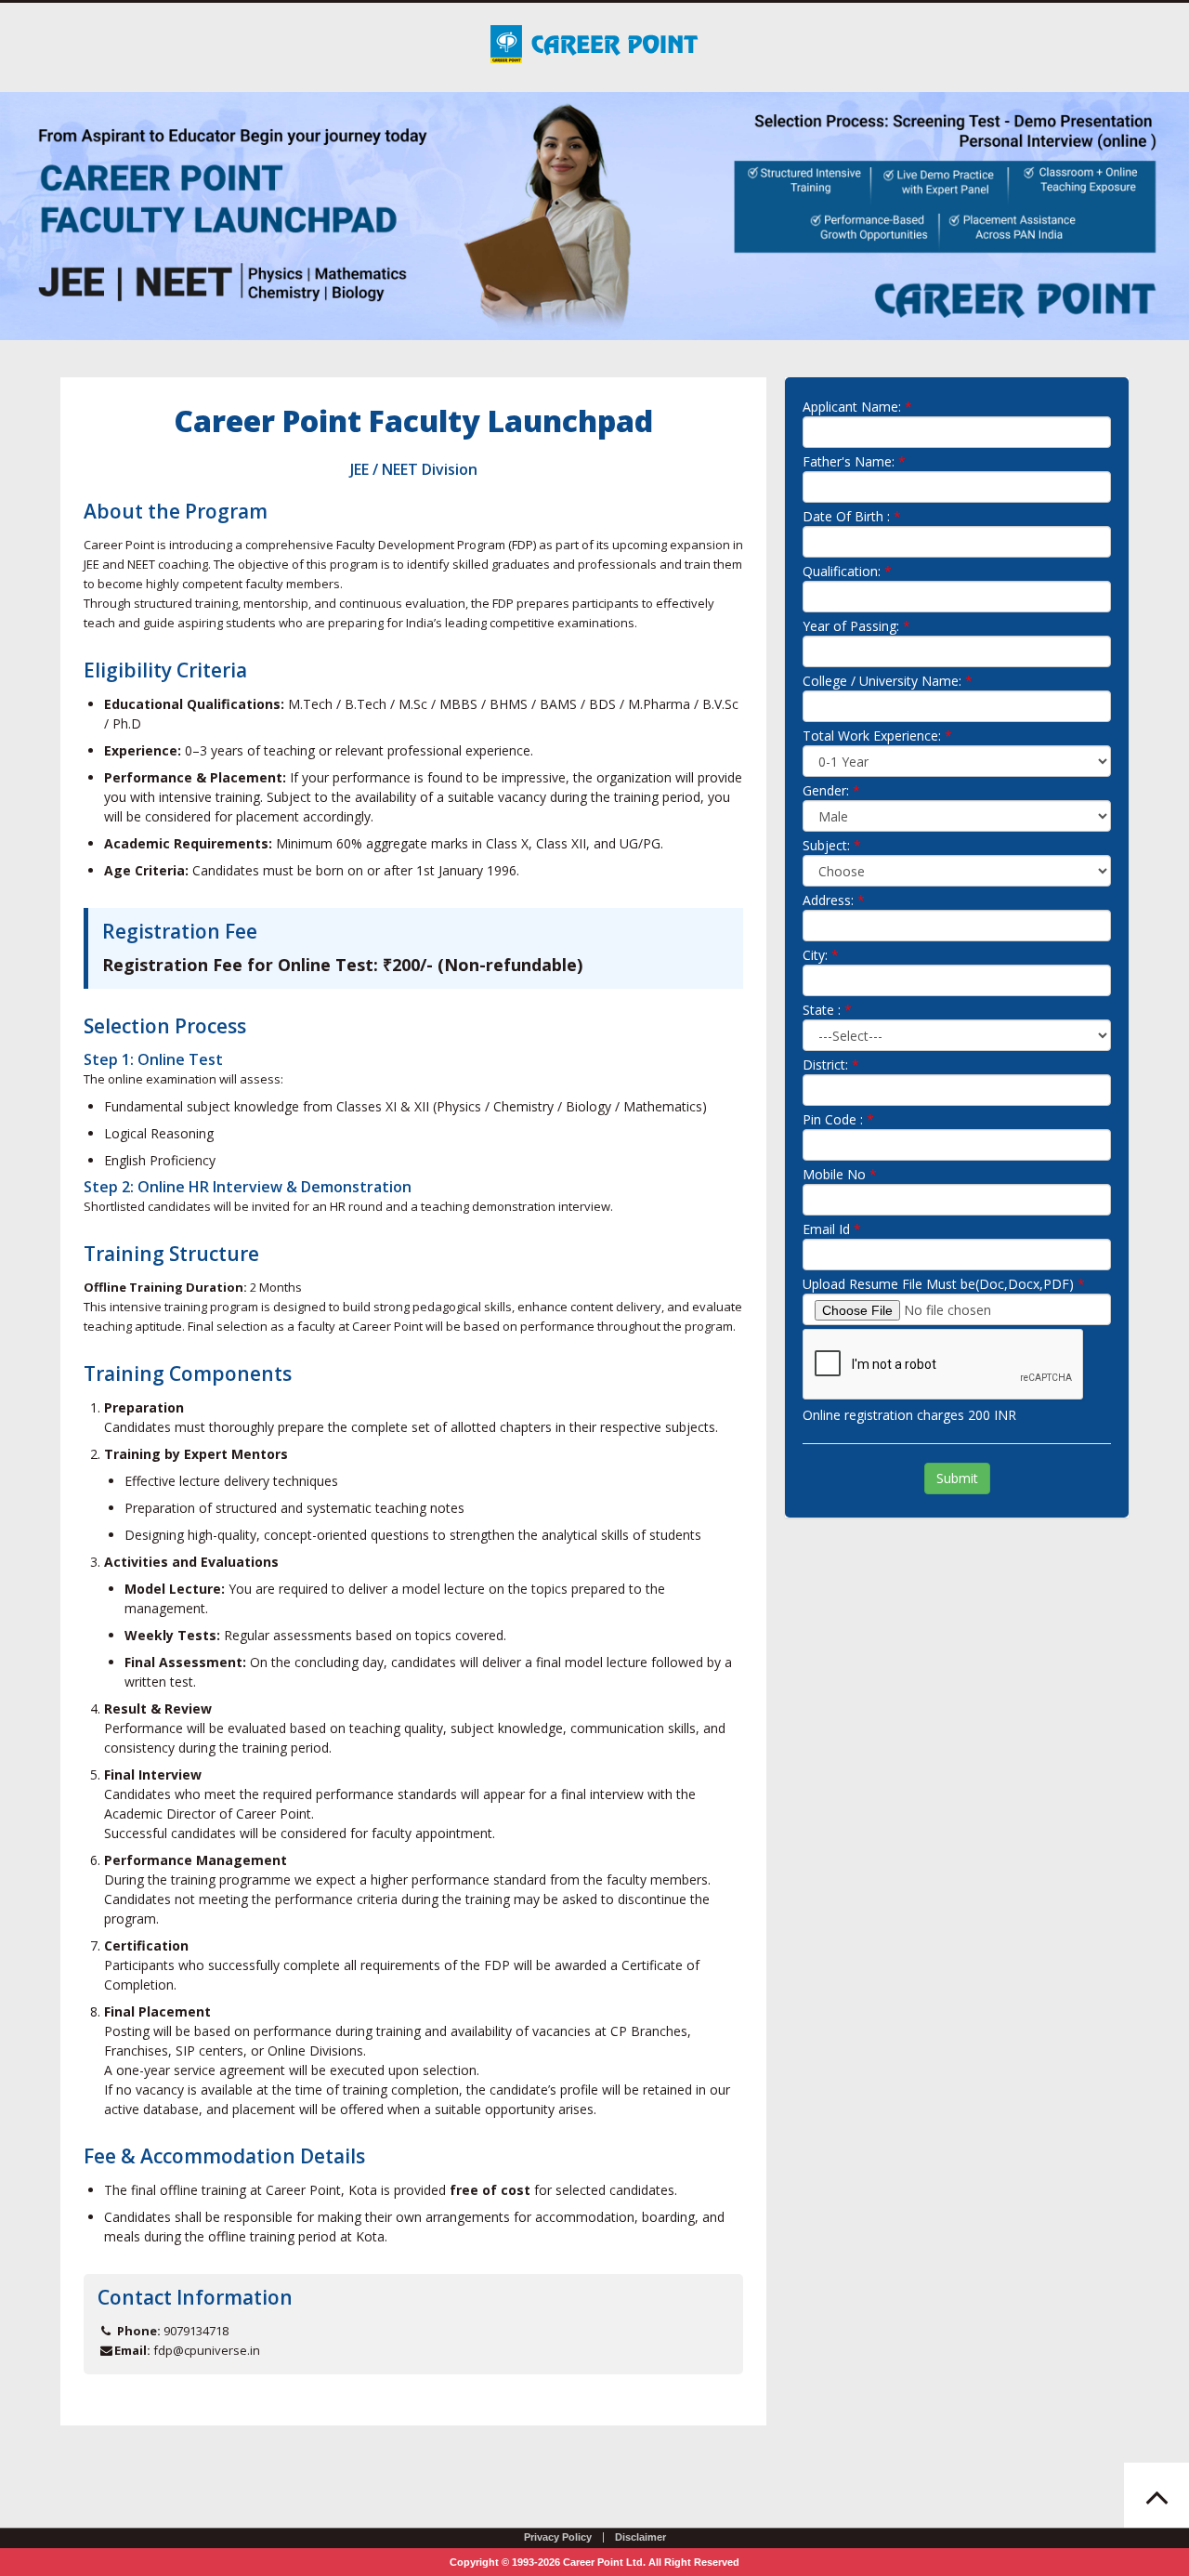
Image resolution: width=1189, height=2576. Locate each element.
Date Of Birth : (846, 516)
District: (825, 1065)
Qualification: (842, 571)
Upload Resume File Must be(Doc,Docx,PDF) (938, 1284)
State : (822, 1010)
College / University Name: (882, 681)
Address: (828, 900)
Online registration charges (883, 1415)
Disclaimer (640, 2537)
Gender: (826, 790)
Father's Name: (849, 461)
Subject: (826, 845)
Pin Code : (833, 1119)
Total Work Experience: (872, 736)
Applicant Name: (852, 407)
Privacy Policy (558, 2537)
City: (815, 955)
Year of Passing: (851, 626)
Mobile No (834, 1174)
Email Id (826, 1229)
